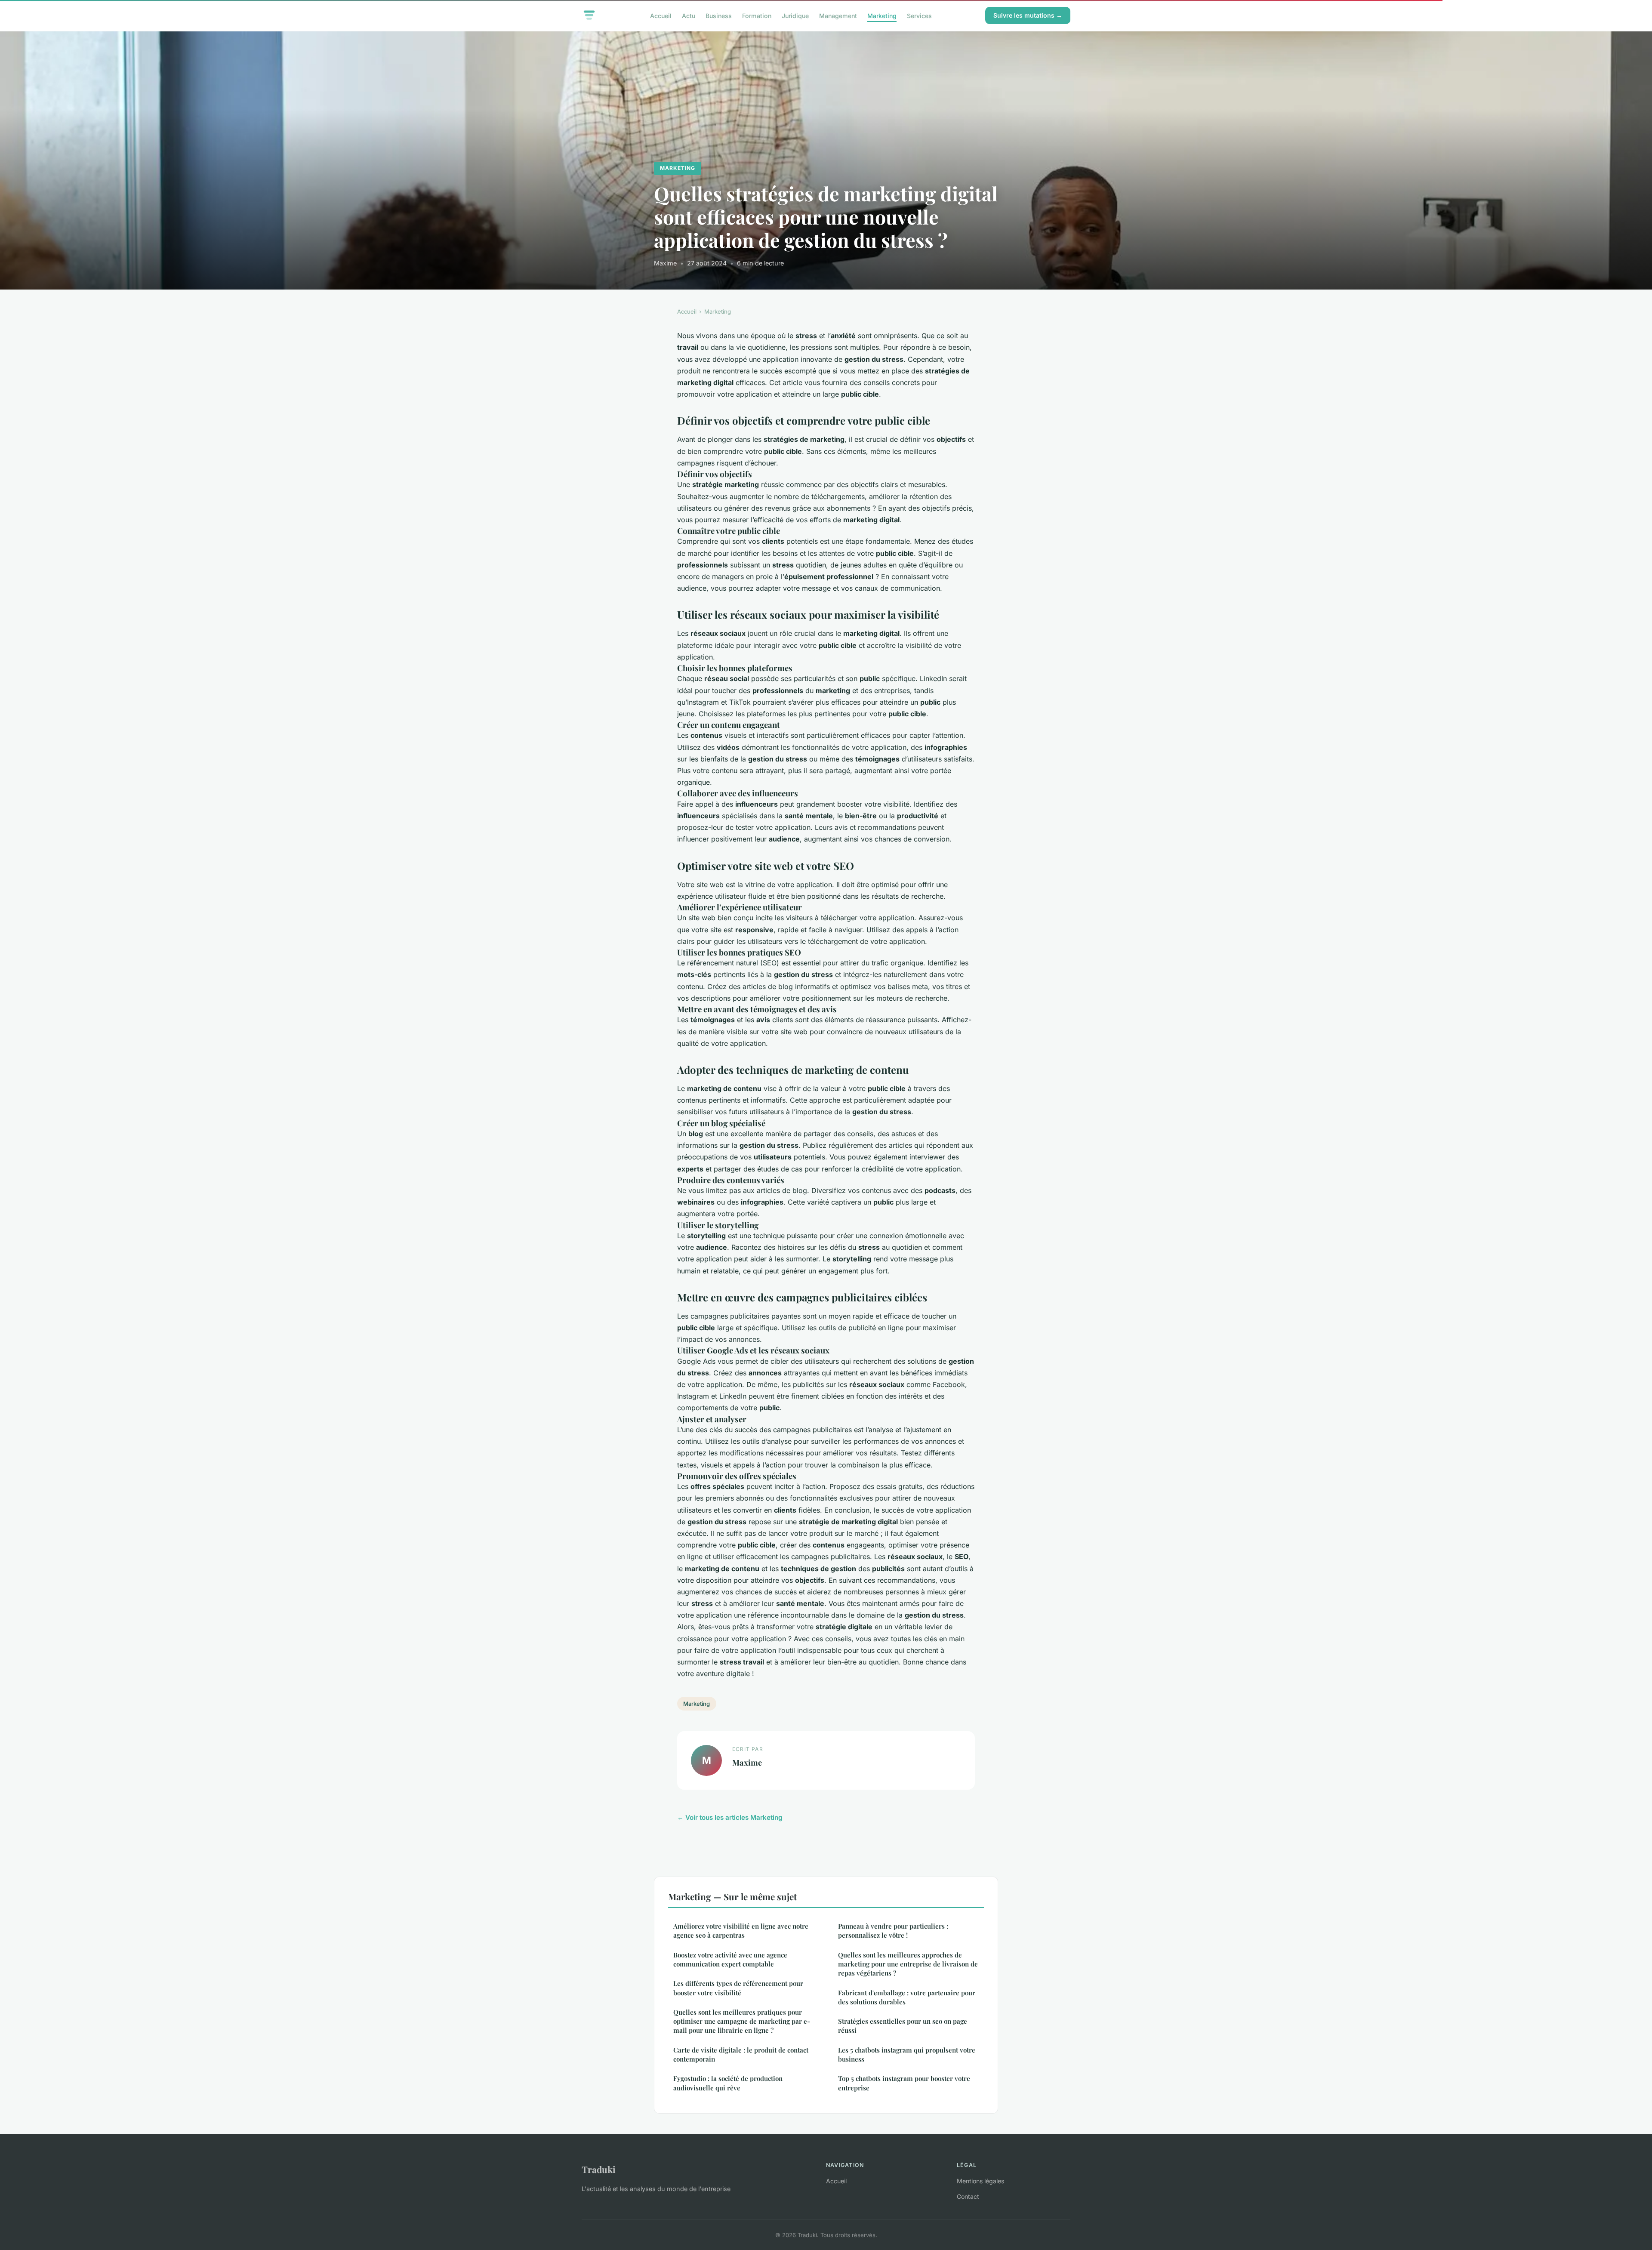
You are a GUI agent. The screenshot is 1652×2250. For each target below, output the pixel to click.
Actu (689, 15)
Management (838, 15)
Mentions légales (980, 2181)
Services (919, 15)
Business (719, 15)
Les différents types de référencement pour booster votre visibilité (738, 1988)
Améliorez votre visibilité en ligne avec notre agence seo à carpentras (741, 1931)
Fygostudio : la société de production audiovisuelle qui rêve (728, 2083)
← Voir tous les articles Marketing (730, 1817)
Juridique (795, 15)
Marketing (882, 15)
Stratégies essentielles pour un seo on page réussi (903, 2026)
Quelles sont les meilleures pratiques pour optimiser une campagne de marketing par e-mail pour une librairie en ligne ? (742, 2021)
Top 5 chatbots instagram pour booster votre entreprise (904, 2083)
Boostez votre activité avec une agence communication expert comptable (730, 1959)
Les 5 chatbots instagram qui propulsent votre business (907, 2054)
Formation (757, 15)
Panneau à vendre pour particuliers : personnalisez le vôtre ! (893, 1931)
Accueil (661, 15)
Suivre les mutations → (1028, 15)
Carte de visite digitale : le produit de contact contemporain (741, 2054)
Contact (968, 2196)
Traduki (599, 2169)
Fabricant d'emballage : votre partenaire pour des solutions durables (907, 1997)
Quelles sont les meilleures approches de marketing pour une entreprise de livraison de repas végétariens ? (908, 1964)
